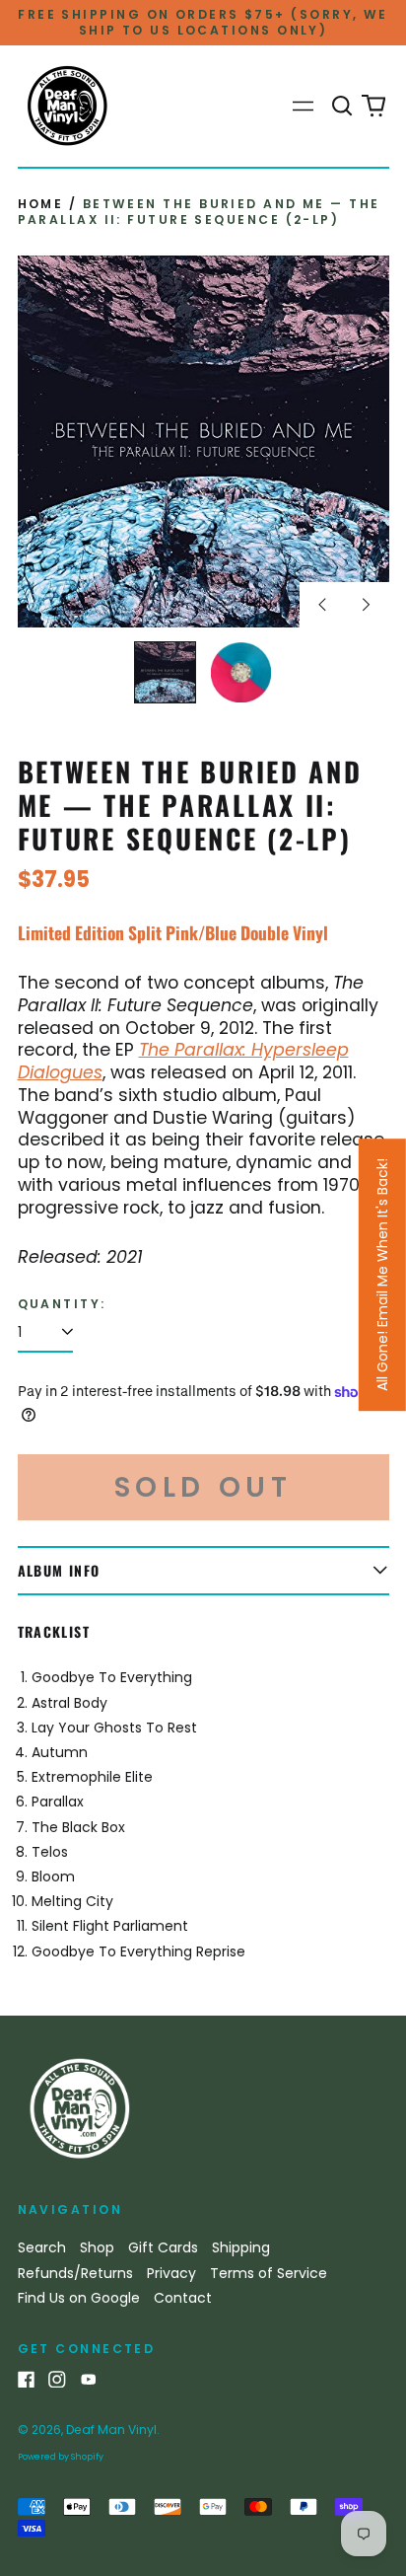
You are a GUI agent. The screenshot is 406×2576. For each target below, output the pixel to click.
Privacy (171, 2273)
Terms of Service (269, 2273)
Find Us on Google (79, 2298)
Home (41, 204)
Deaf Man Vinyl (111, 2429)
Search (42, 2247)
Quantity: (62, 1304)
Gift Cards (163, 2247)
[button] (343, 107)
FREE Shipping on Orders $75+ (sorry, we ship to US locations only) (203, 22)
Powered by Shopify (61, 2457)
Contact (183, 2298)
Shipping (241, 2247)
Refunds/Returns (75, 2273)
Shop (97, 2247)
